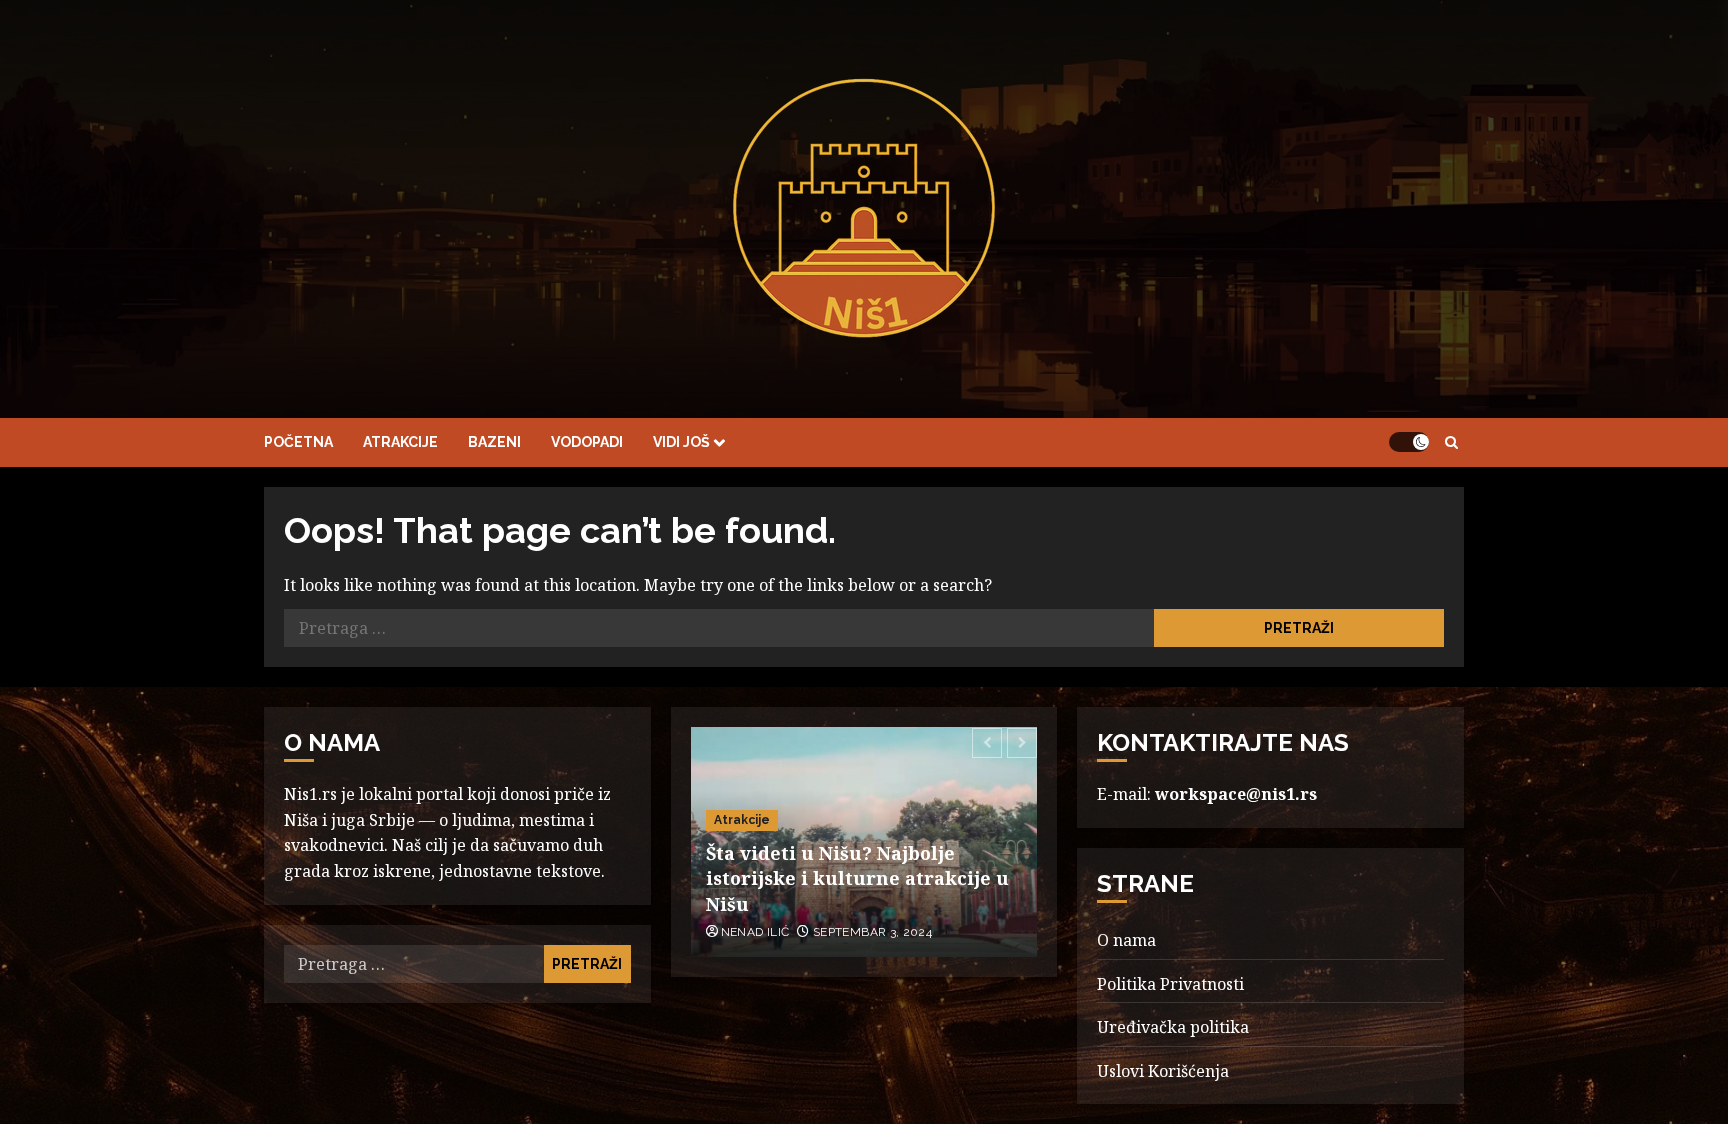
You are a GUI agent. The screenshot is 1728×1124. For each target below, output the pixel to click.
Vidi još (681, 442)
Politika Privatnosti (1170, 984)
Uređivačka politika (1173, 1027)
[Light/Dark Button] (1409, 442)
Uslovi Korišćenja (1163, 1071)
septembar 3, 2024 (872, 932)
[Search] (1451, 442)
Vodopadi (587, 442)
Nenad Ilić (755, 932)
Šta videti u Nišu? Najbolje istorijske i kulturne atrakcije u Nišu (857, 878)
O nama (1126, 940)
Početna (298, 442)
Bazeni (494, 442)
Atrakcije (400, 442)
